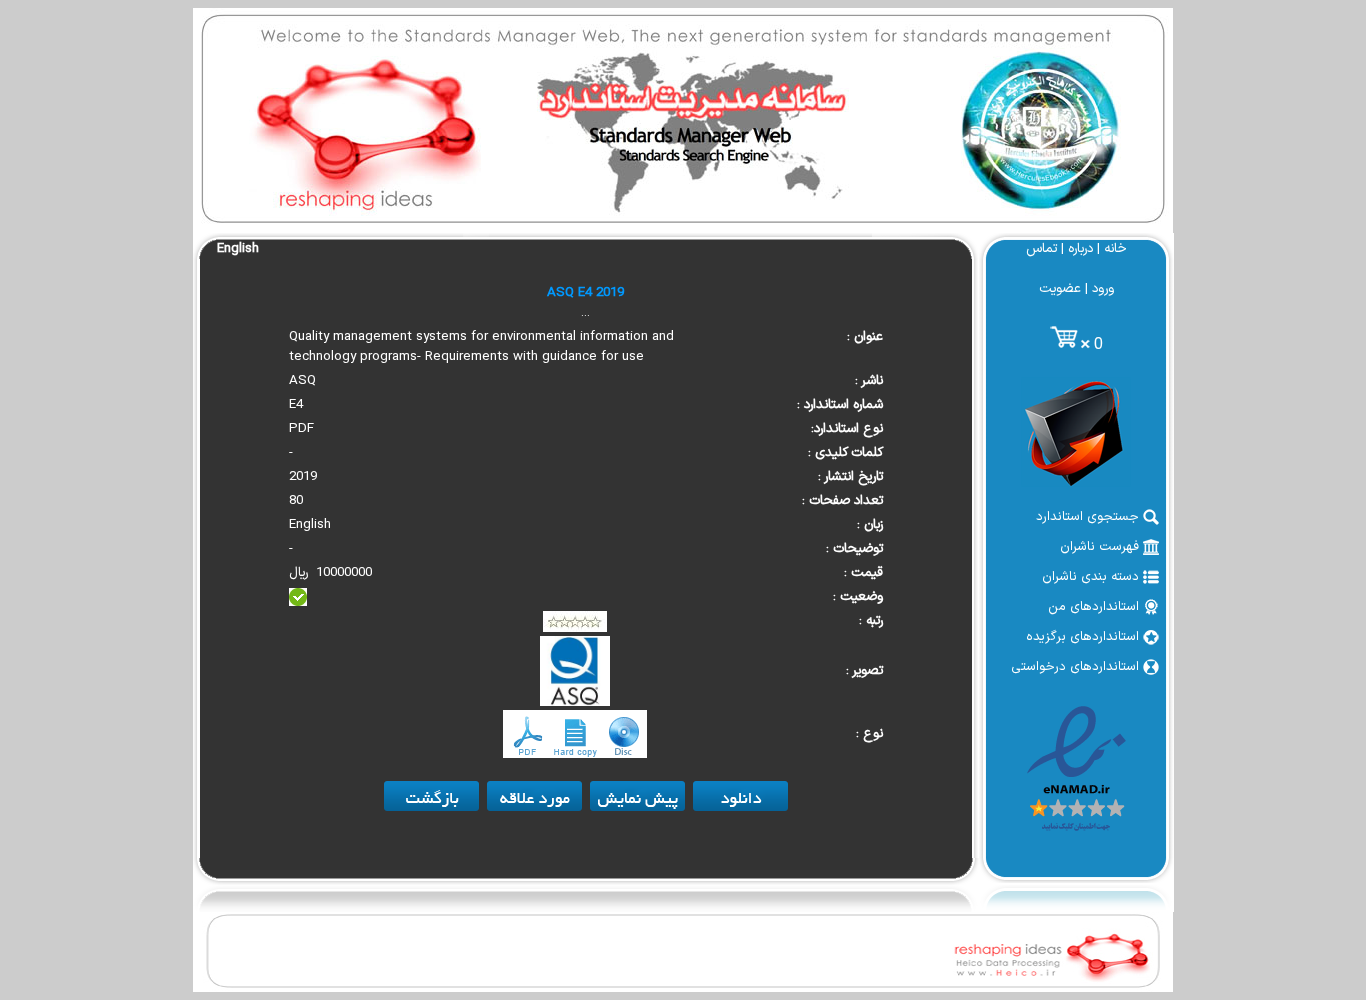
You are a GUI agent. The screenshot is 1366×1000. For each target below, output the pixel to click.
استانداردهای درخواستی (1077, 667)
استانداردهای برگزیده (1084, 637)
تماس (1041, 249)
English (238, 249)
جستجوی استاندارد (1089, 517)
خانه (1115, 249)
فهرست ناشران (1101, 547)
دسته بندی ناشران (1092, 577)
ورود (1103, 289)
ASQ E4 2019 (585, 293)
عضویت (1060, 289)
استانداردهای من (1095, 607)
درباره (1080, 249)
